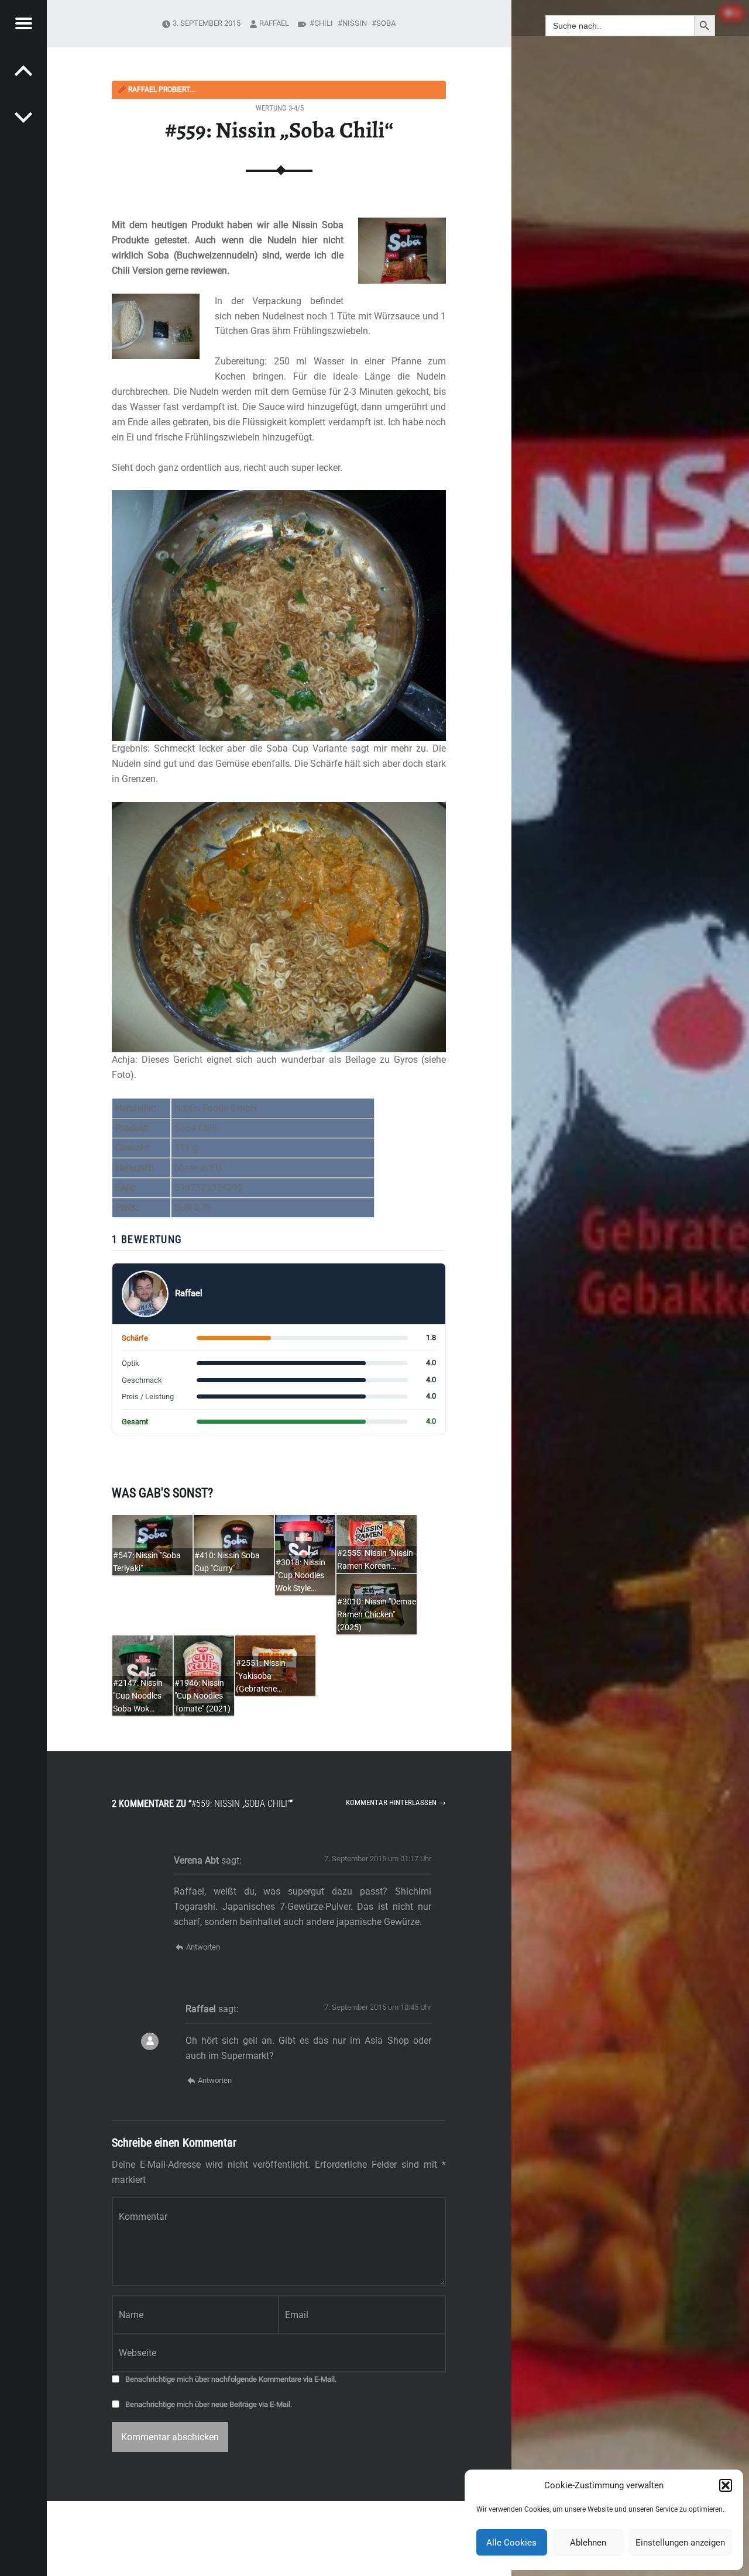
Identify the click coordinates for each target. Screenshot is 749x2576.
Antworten (203, 1947)
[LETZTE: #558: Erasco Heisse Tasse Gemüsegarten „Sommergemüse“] (23, 117)
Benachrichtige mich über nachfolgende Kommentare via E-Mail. (231, 2379)
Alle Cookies (511, 2543)
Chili (324, 23)
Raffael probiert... (156, 89)
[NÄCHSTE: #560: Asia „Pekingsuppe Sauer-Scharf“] (23, 70)
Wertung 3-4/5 (280, 108)
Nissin (355, 23)
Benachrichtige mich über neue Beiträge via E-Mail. (209, 2404)
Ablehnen (588, 2543)
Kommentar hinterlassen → (396, 1802)
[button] (726, 2485)
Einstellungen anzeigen (680, 2543)
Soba (386, 23)
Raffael (274, 23)
